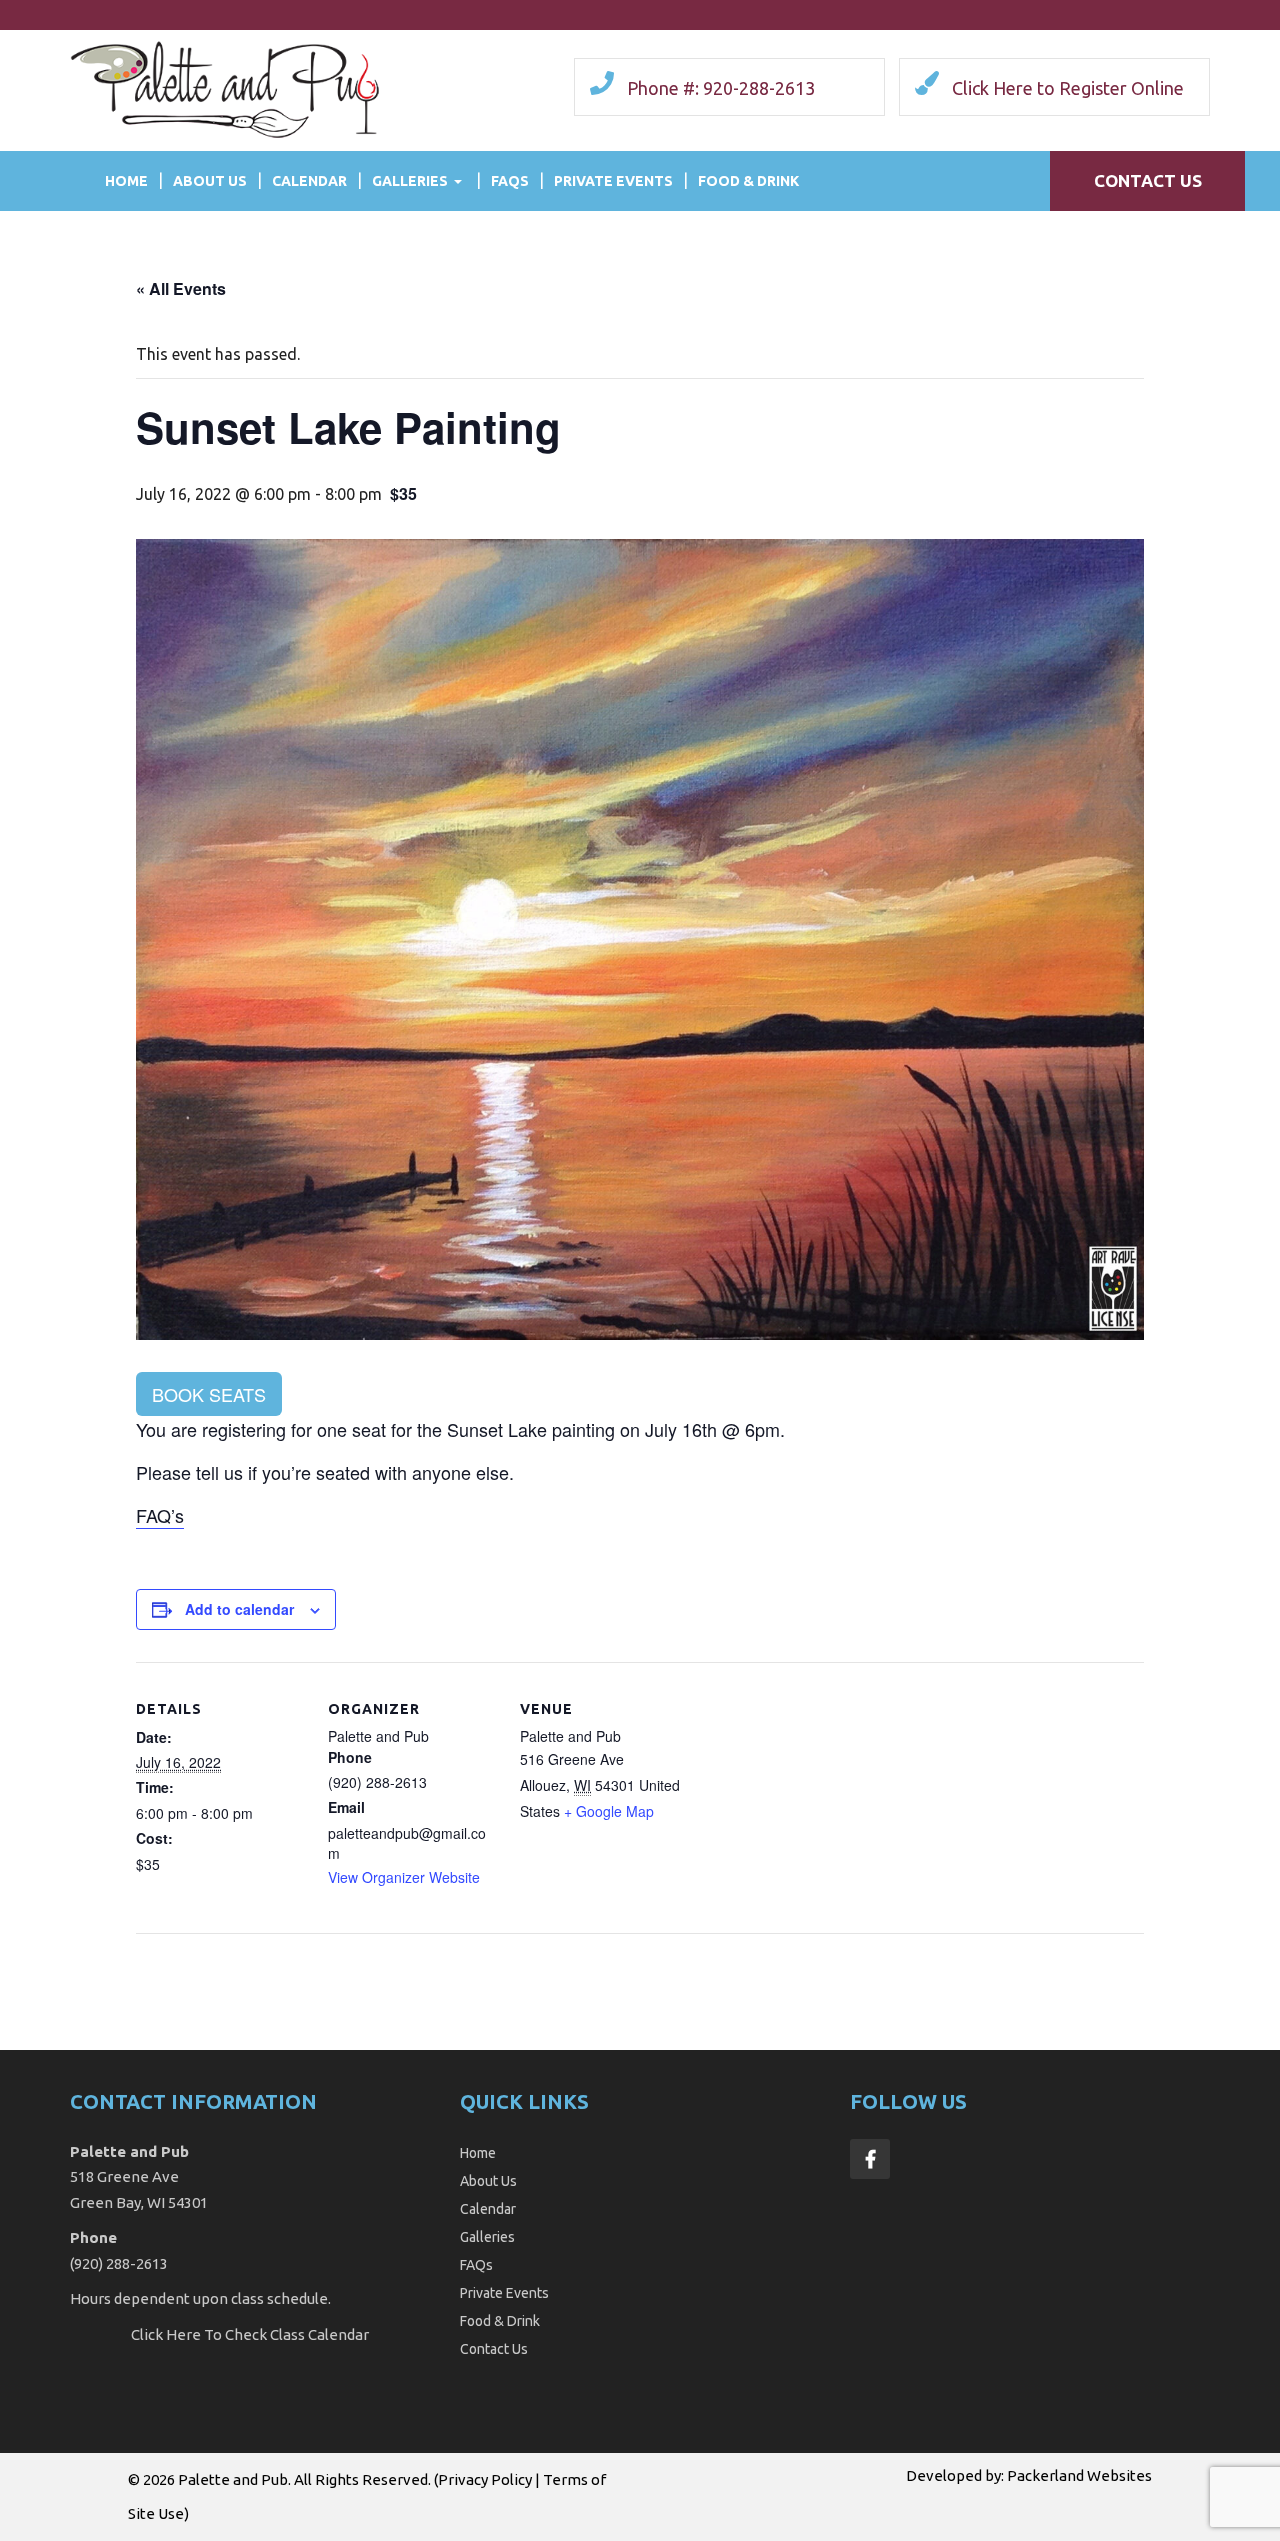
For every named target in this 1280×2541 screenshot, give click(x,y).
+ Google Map (609, 1811)
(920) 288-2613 (119, 2263)
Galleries (410, 181)
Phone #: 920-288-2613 (721, 88)
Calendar (309, 181)
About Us (210, 181)
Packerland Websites (1079, 2475)
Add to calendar (239, 1609)
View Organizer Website (404, 1877)
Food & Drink (748, 181)
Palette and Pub (233, 2479)
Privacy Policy (485, 2479)
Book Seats (209, 1394)
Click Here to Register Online (1068, 88)
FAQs (510, 181)
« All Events (181, 288)
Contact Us (1148, 180)
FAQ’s (160, 1515)
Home (126, 181)
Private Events (613, 181)
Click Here (166, 2334)
